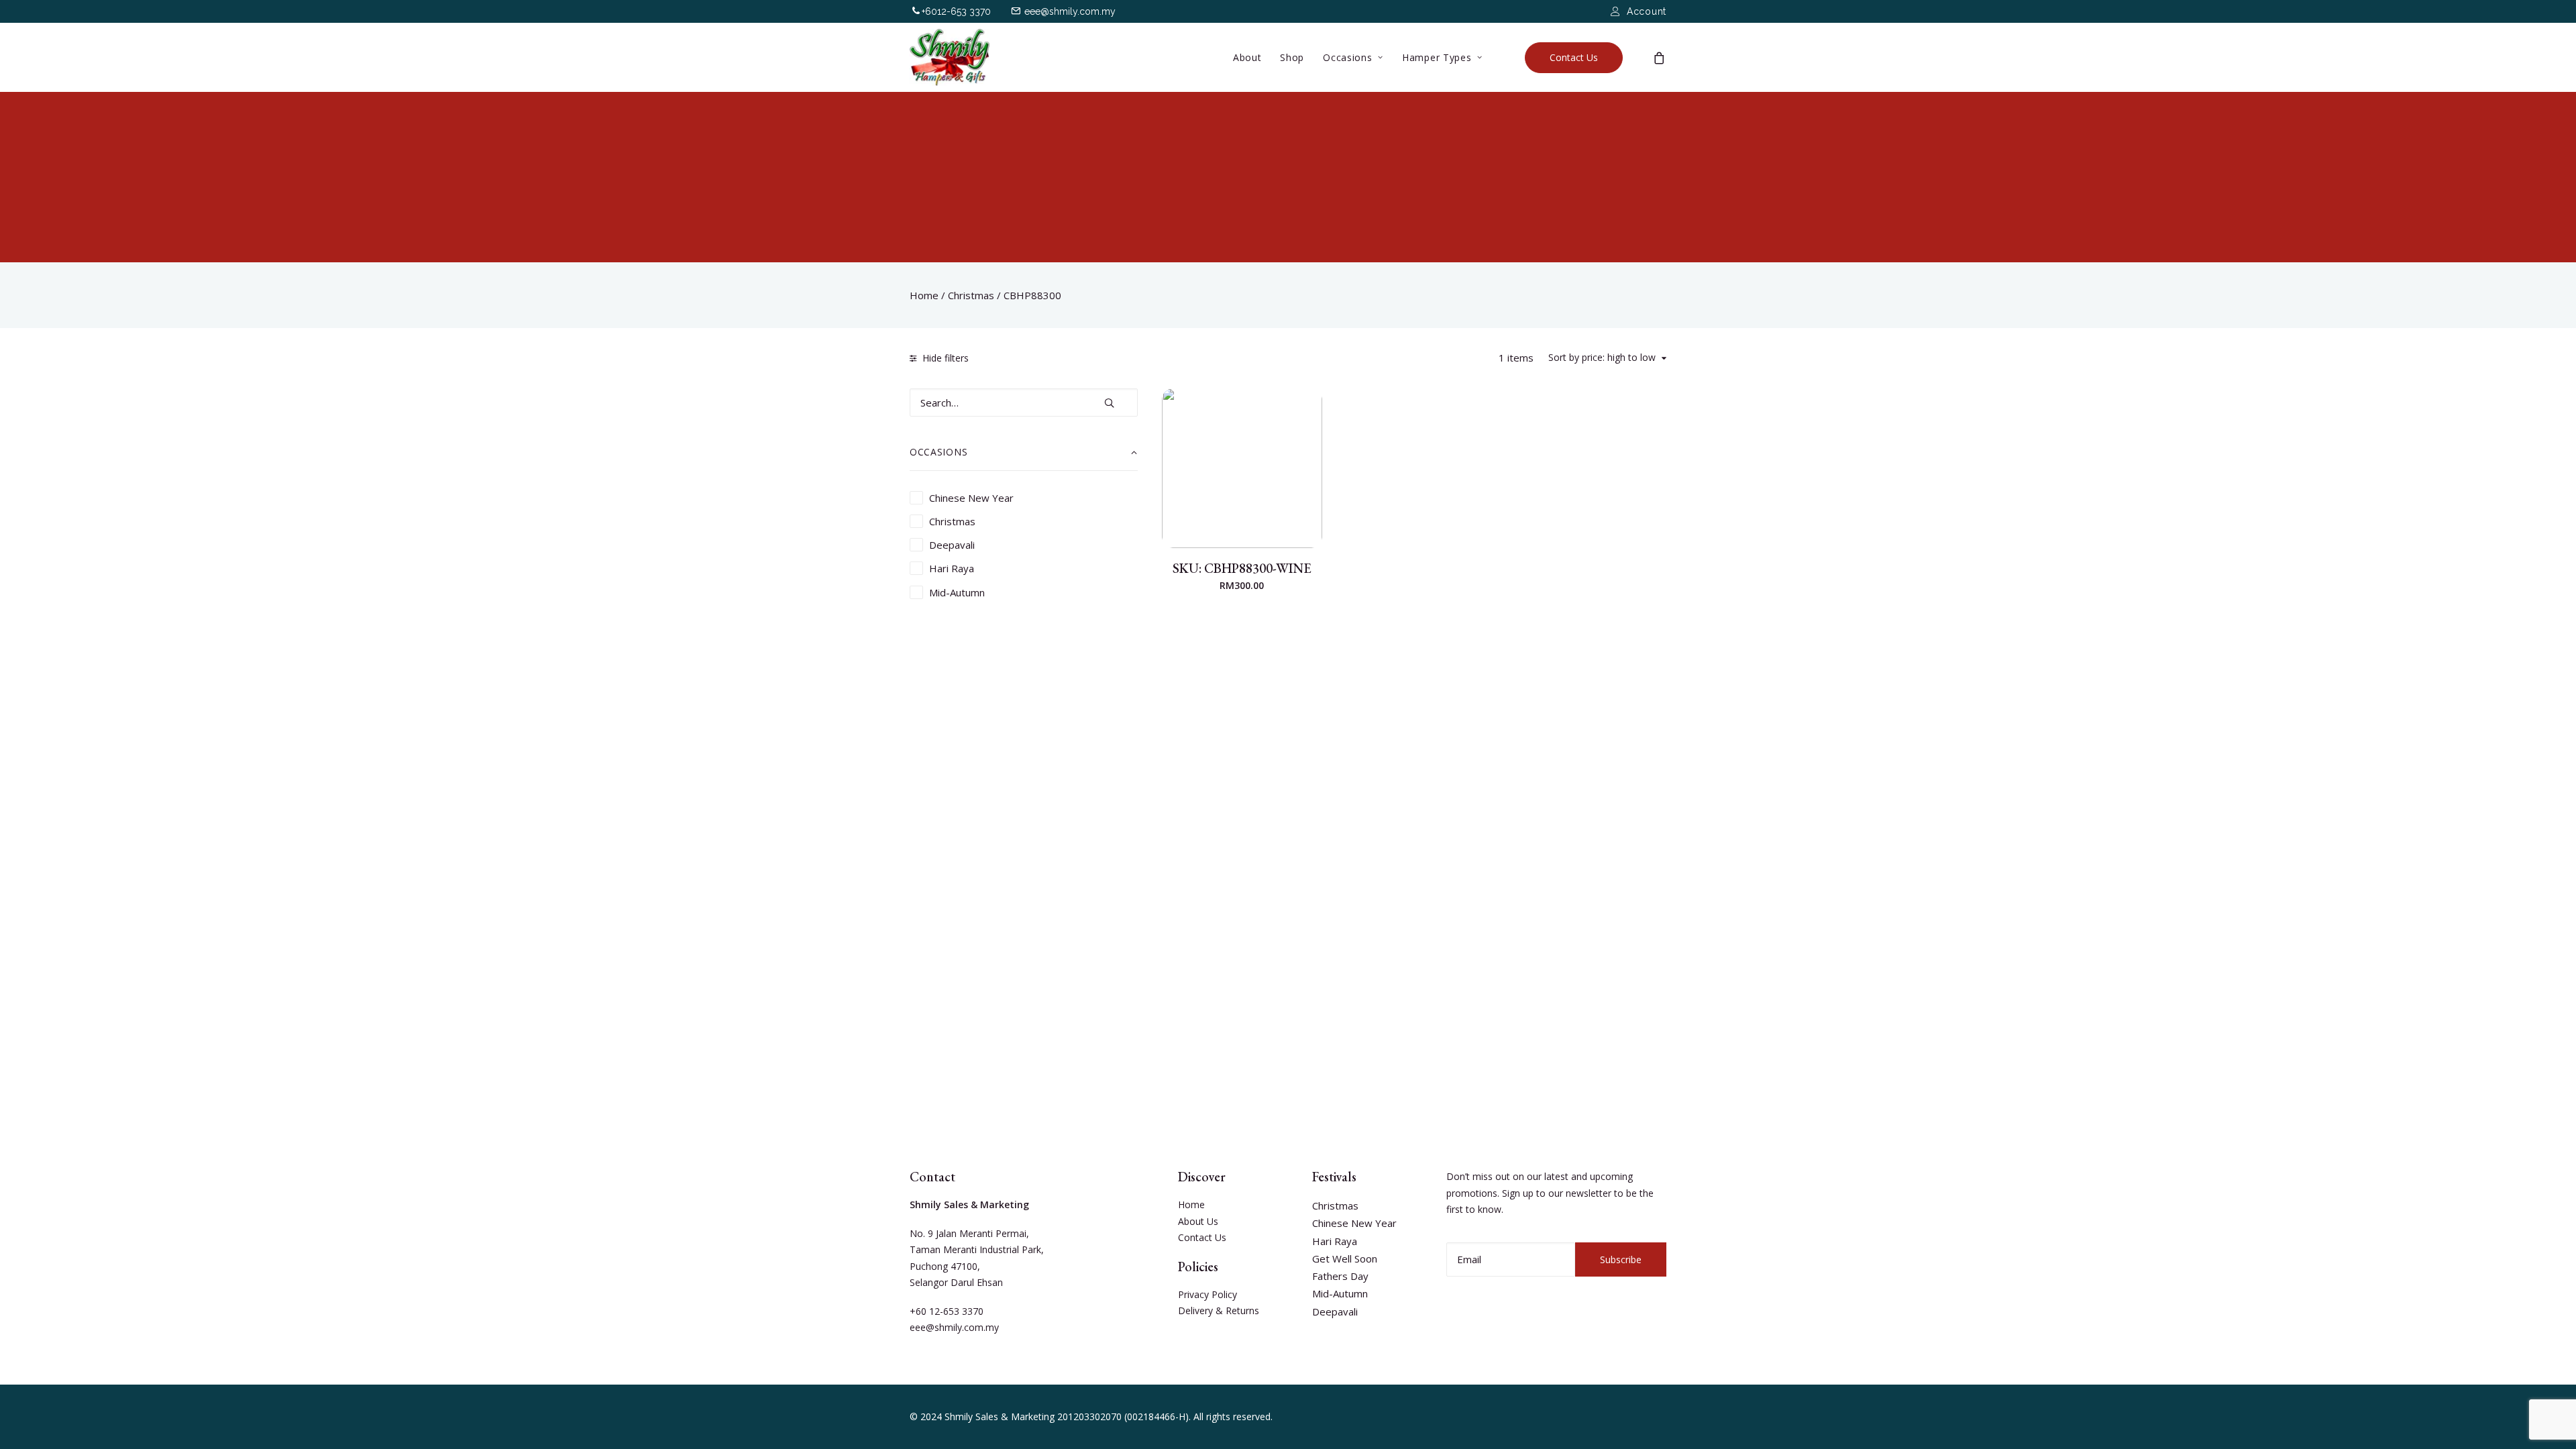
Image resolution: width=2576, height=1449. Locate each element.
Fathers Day (1340, 1276)
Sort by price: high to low (1602, 358)
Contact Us (1202, 1237)
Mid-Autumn (1340, 1293)
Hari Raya (1335, 1241)
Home (924, 295)
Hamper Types (1437, 57)
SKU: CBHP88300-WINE (1242, 568)
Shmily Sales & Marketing (1000, 1416)
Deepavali (1335, 1311)
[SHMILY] (950, 57)
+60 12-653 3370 (947, 1311)
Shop (1292, 57)
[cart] (1660, 57)
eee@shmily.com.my (1070, 11)
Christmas (971, 295)
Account (1647, 11)
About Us (1198, 1221)
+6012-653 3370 (956, 11)
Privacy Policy (1207, 1294)
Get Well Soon (1345, 1258)
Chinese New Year (1354, 1223)
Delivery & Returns (1219, 1310)
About (1247, 57)
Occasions (1347, 57)
